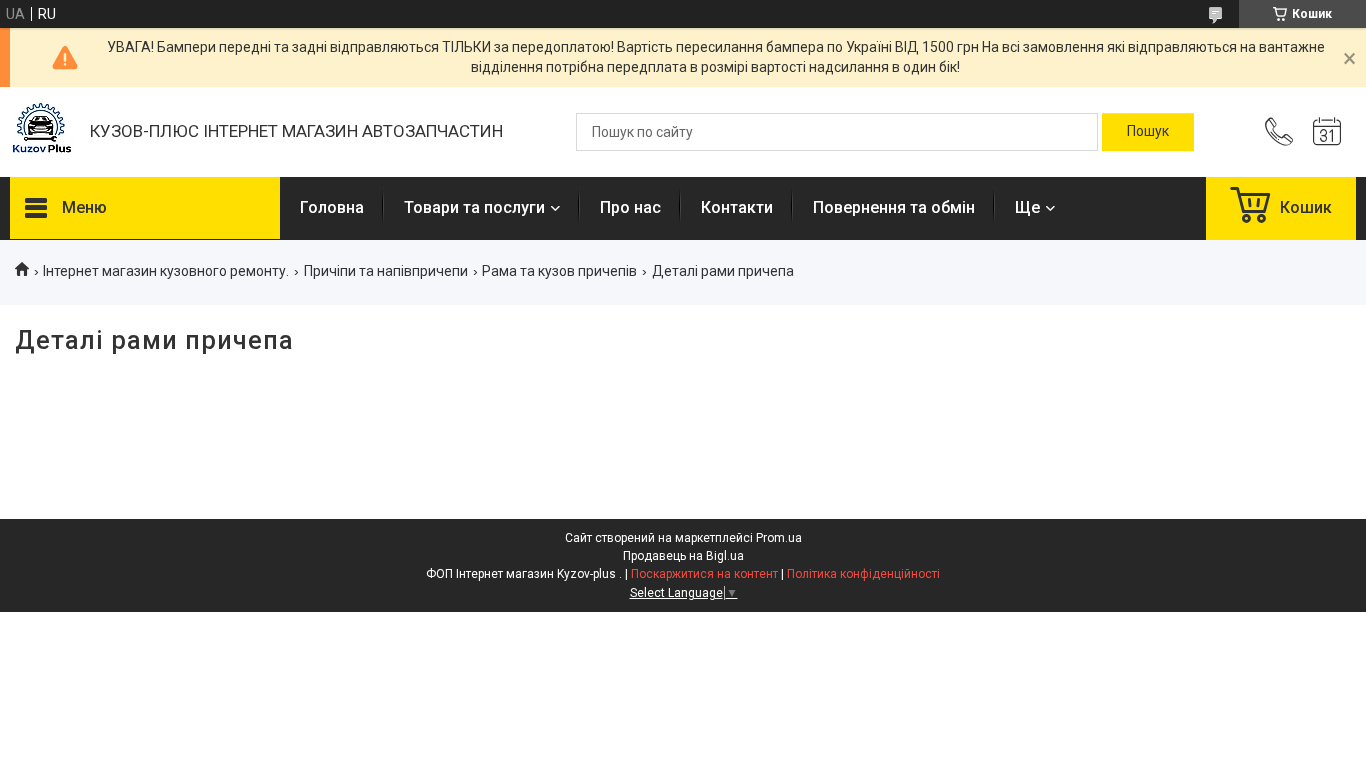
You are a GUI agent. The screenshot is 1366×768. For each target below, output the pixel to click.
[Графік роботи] (1327, 132)
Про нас (630, 207)
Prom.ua (779, 538)
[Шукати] (1148, 132)
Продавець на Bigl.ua (683, 556)
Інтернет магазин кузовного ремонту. (166, 271)
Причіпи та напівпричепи (386, 271)
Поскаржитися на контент (704, 574)
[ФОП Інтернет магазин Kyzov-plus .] (40, 132)
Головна (332, 207)
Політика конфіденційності (863, 574)
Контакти (737, 207)
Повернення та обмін (894, 207)
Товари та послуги (474, 207)
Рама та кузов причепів (559, 271)
